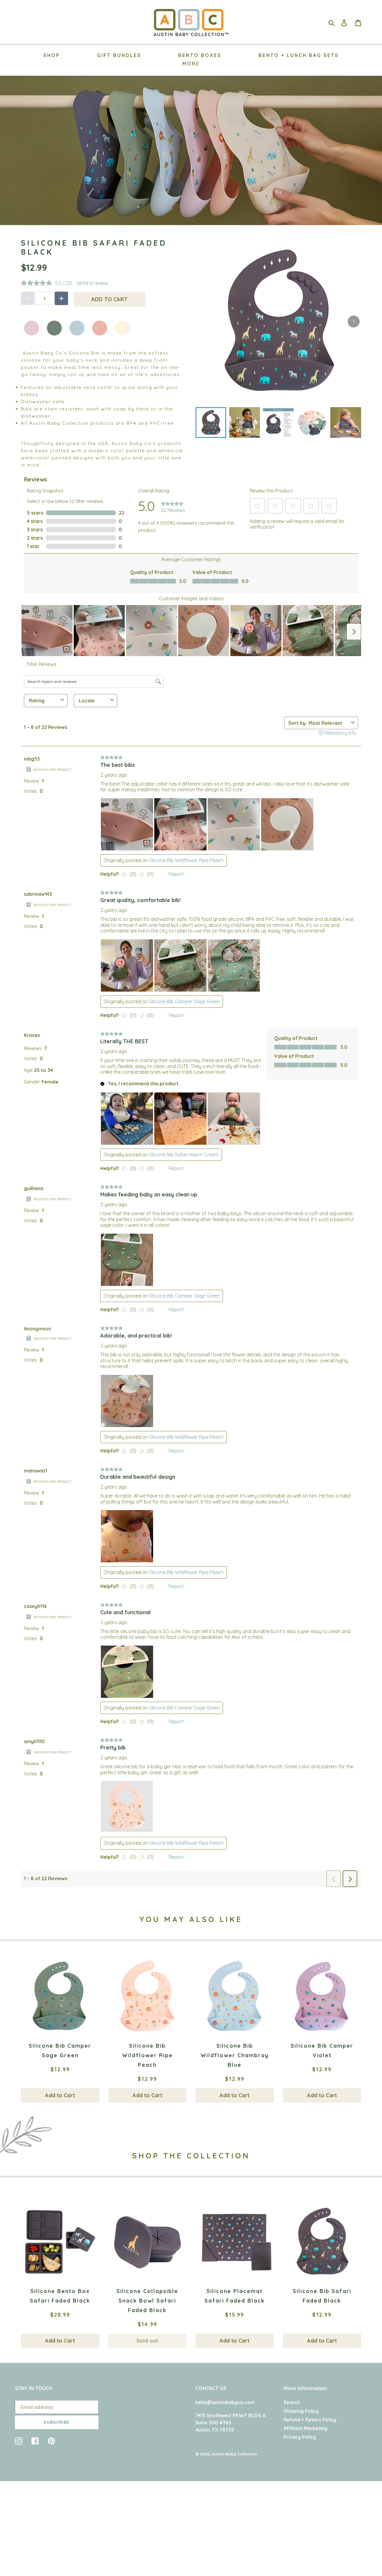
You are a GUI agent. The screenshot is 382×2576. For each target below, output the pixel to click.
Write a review (92, 283)
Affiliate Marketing (305, 2428)
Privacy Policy (300, 2437)
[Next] (354, 321)
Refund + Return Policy (310, 2420)
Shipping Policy (301, 2411)
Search (292, 2402)
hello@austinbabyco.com (225, 2402)
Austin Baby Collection (235, 2454)
